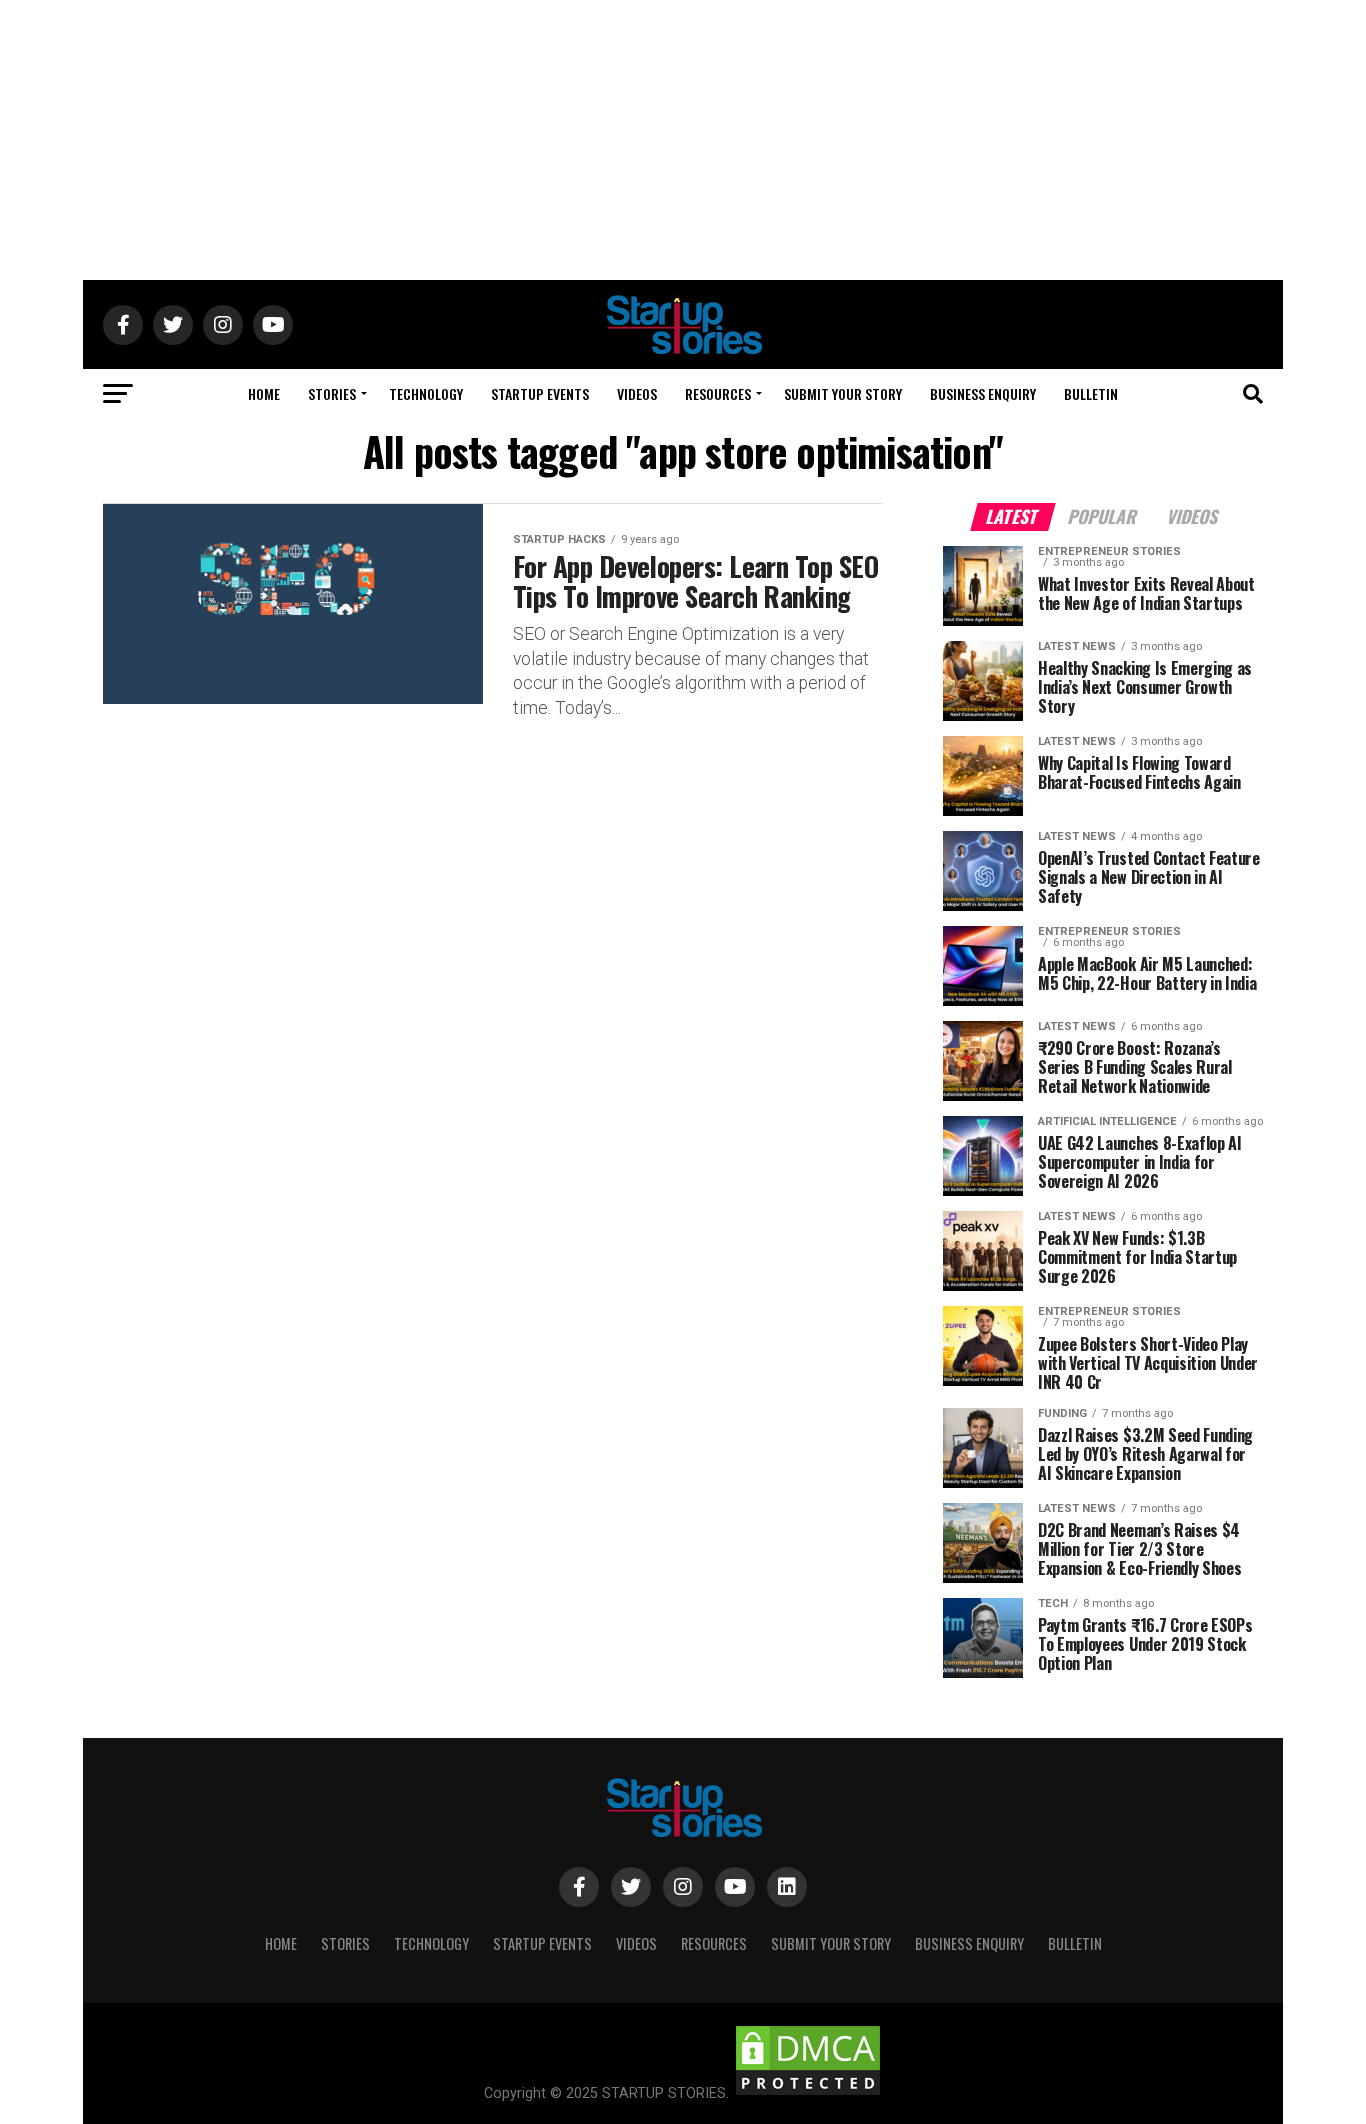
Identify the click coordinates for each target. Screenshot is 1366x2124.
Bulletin (1091, 393)
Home (264, 393)
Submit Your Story (843, 393)
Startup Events (540, 393)
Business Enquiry (983, 393)
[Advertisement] (683, 140)
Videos (637, 393)
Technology (426, 393)
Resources (718, 393)
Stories (332, 393)
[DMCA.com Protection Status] (808, 2093)
